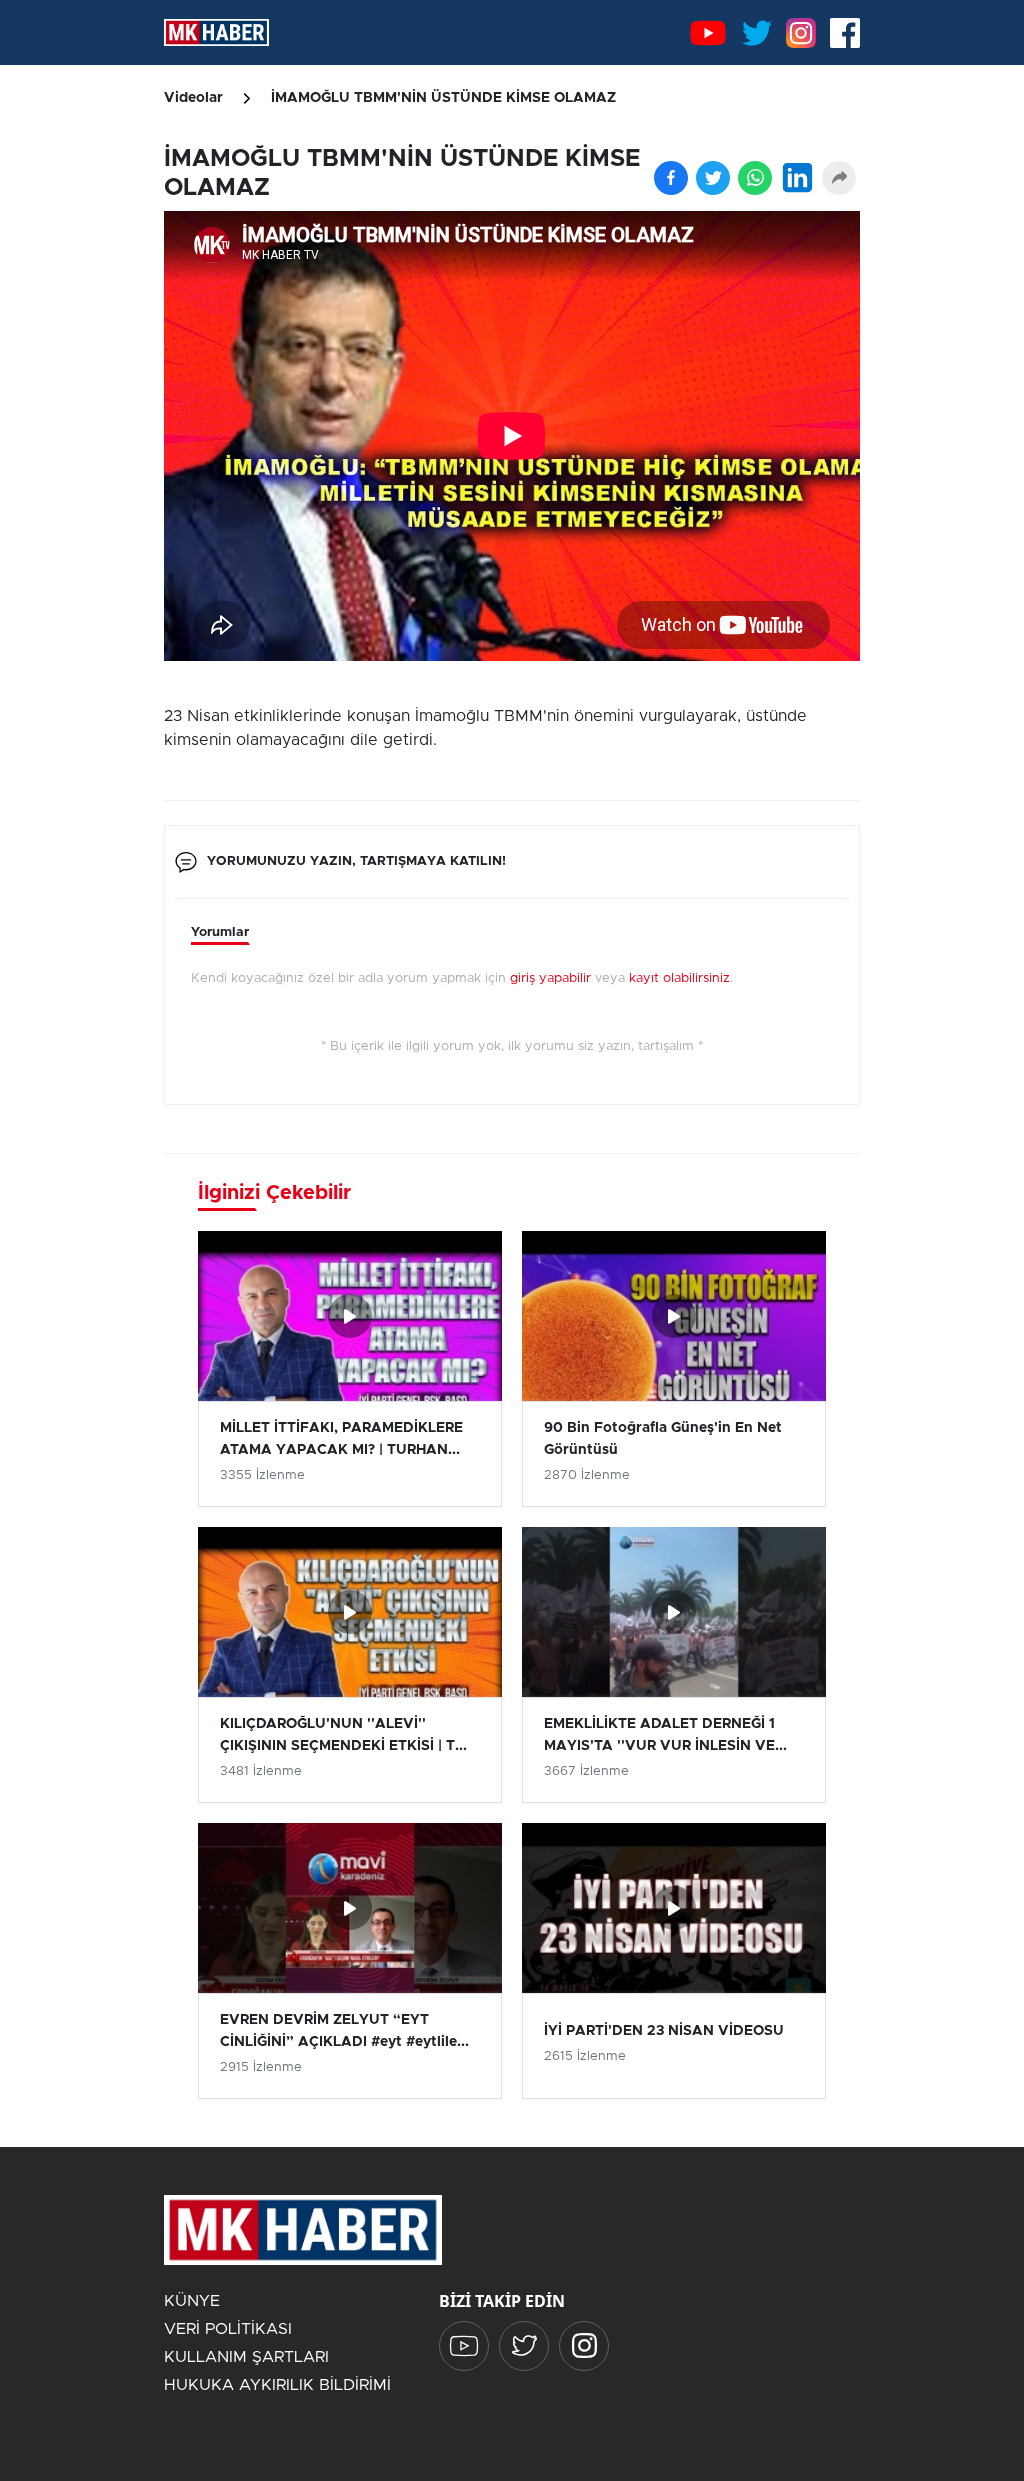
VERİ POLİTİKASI (228, 2329)
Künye (192, 2301)
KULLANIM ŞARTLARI (246, 2357)
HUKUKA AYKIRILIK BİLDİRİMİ (277, 2385)
